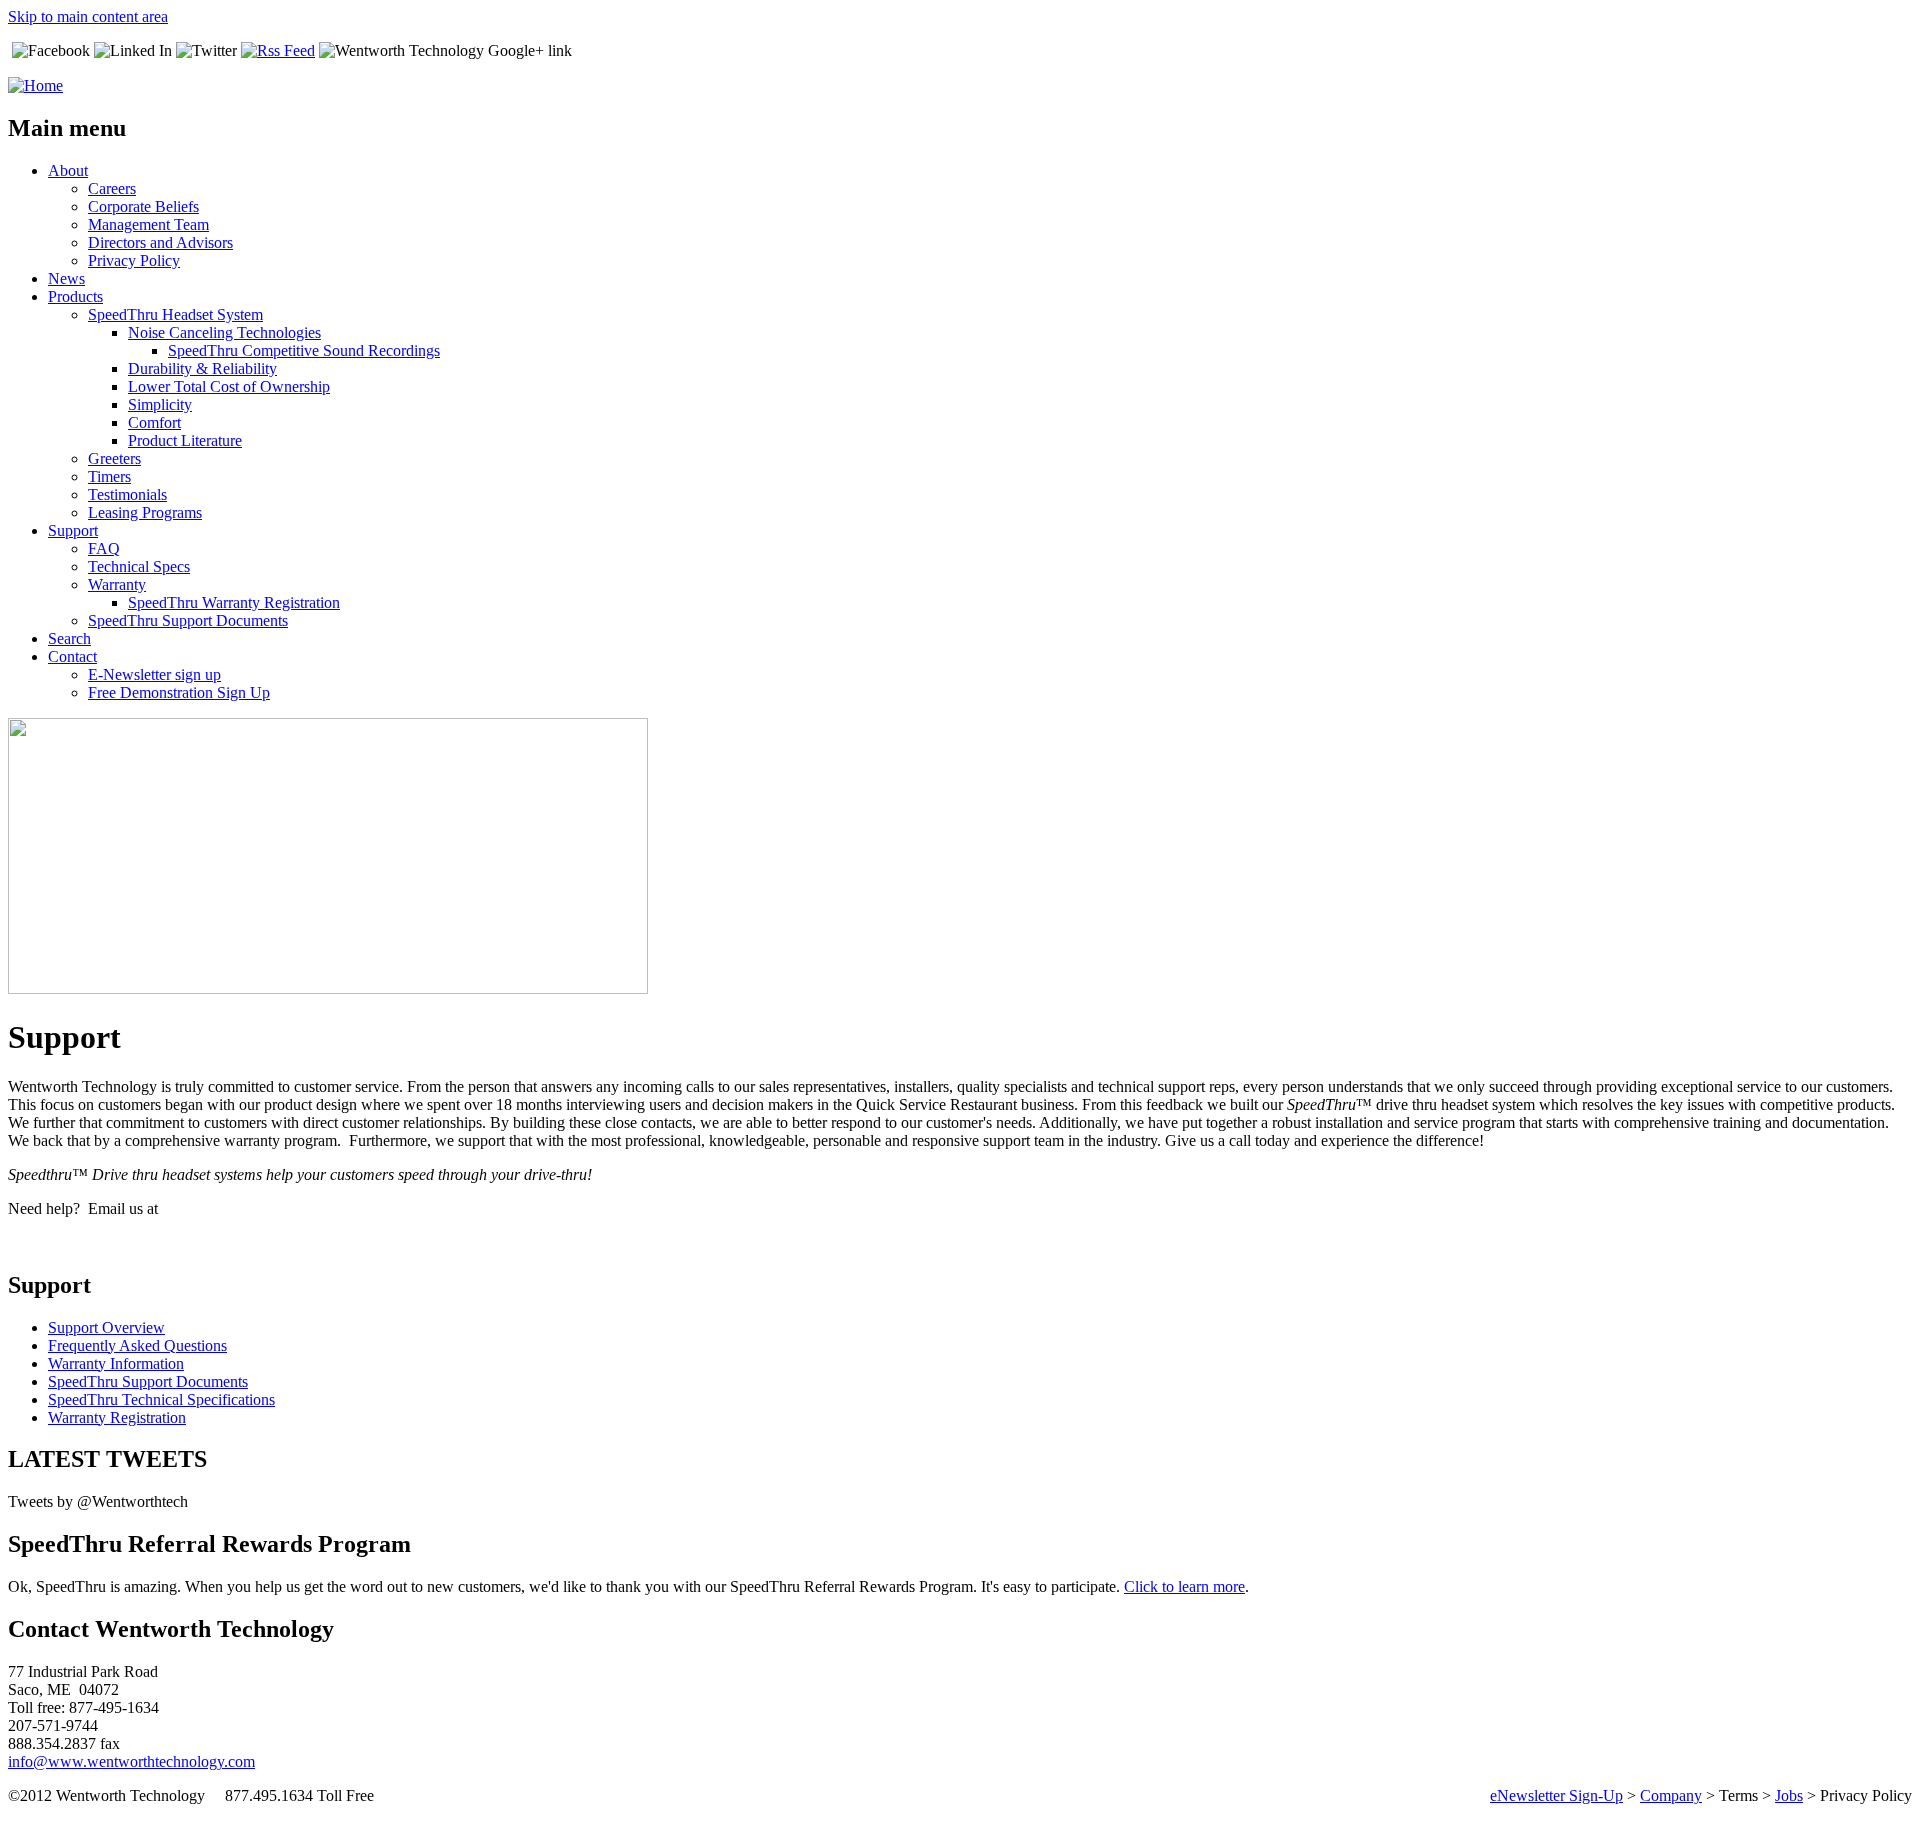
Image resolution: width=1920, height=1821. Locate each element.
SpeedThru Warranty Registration (234, 602)
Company (1671, 1795)
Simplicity (160, 404)
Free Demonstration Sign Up (179, 692)
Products (75, 296)
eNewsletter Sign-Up (1556, 1795)
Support (73, 530)
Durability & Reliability (202, 368)
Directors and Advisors (160, 242)
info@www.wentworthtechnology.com (131, 1761)
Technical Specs (139, 566)
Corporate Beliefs (143, 206)
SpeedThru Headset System (175, 314)
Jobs (1789, 1795)
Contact (72, 656)
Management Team (148, 224)
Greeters (114, 458)
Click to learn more (1184, 1586)
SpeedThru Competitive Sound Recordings (304, 350)
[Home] (35, 85)
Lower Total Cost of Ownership (229, 386)
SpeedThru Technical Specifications (161, 1399)
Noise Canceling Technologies (224, 332)
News (66, 278)
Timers (109, 476)
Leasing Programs (145, 512)
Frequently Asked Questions (137, 1345)
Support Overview (106, 1327)
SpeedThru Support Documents (188, 620)
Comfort (154, 422)
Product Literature (185, 440)
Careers (112, 188)
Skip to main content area (88, 16)
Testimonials (127, 494)
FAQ (104, 548)
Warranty (117, 584)
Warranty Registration (117, 1417)
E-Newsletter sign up (154, 674)
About (68, 170)
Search (69, 638)
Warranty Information (116, 1363)
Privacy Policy (134, 260)
